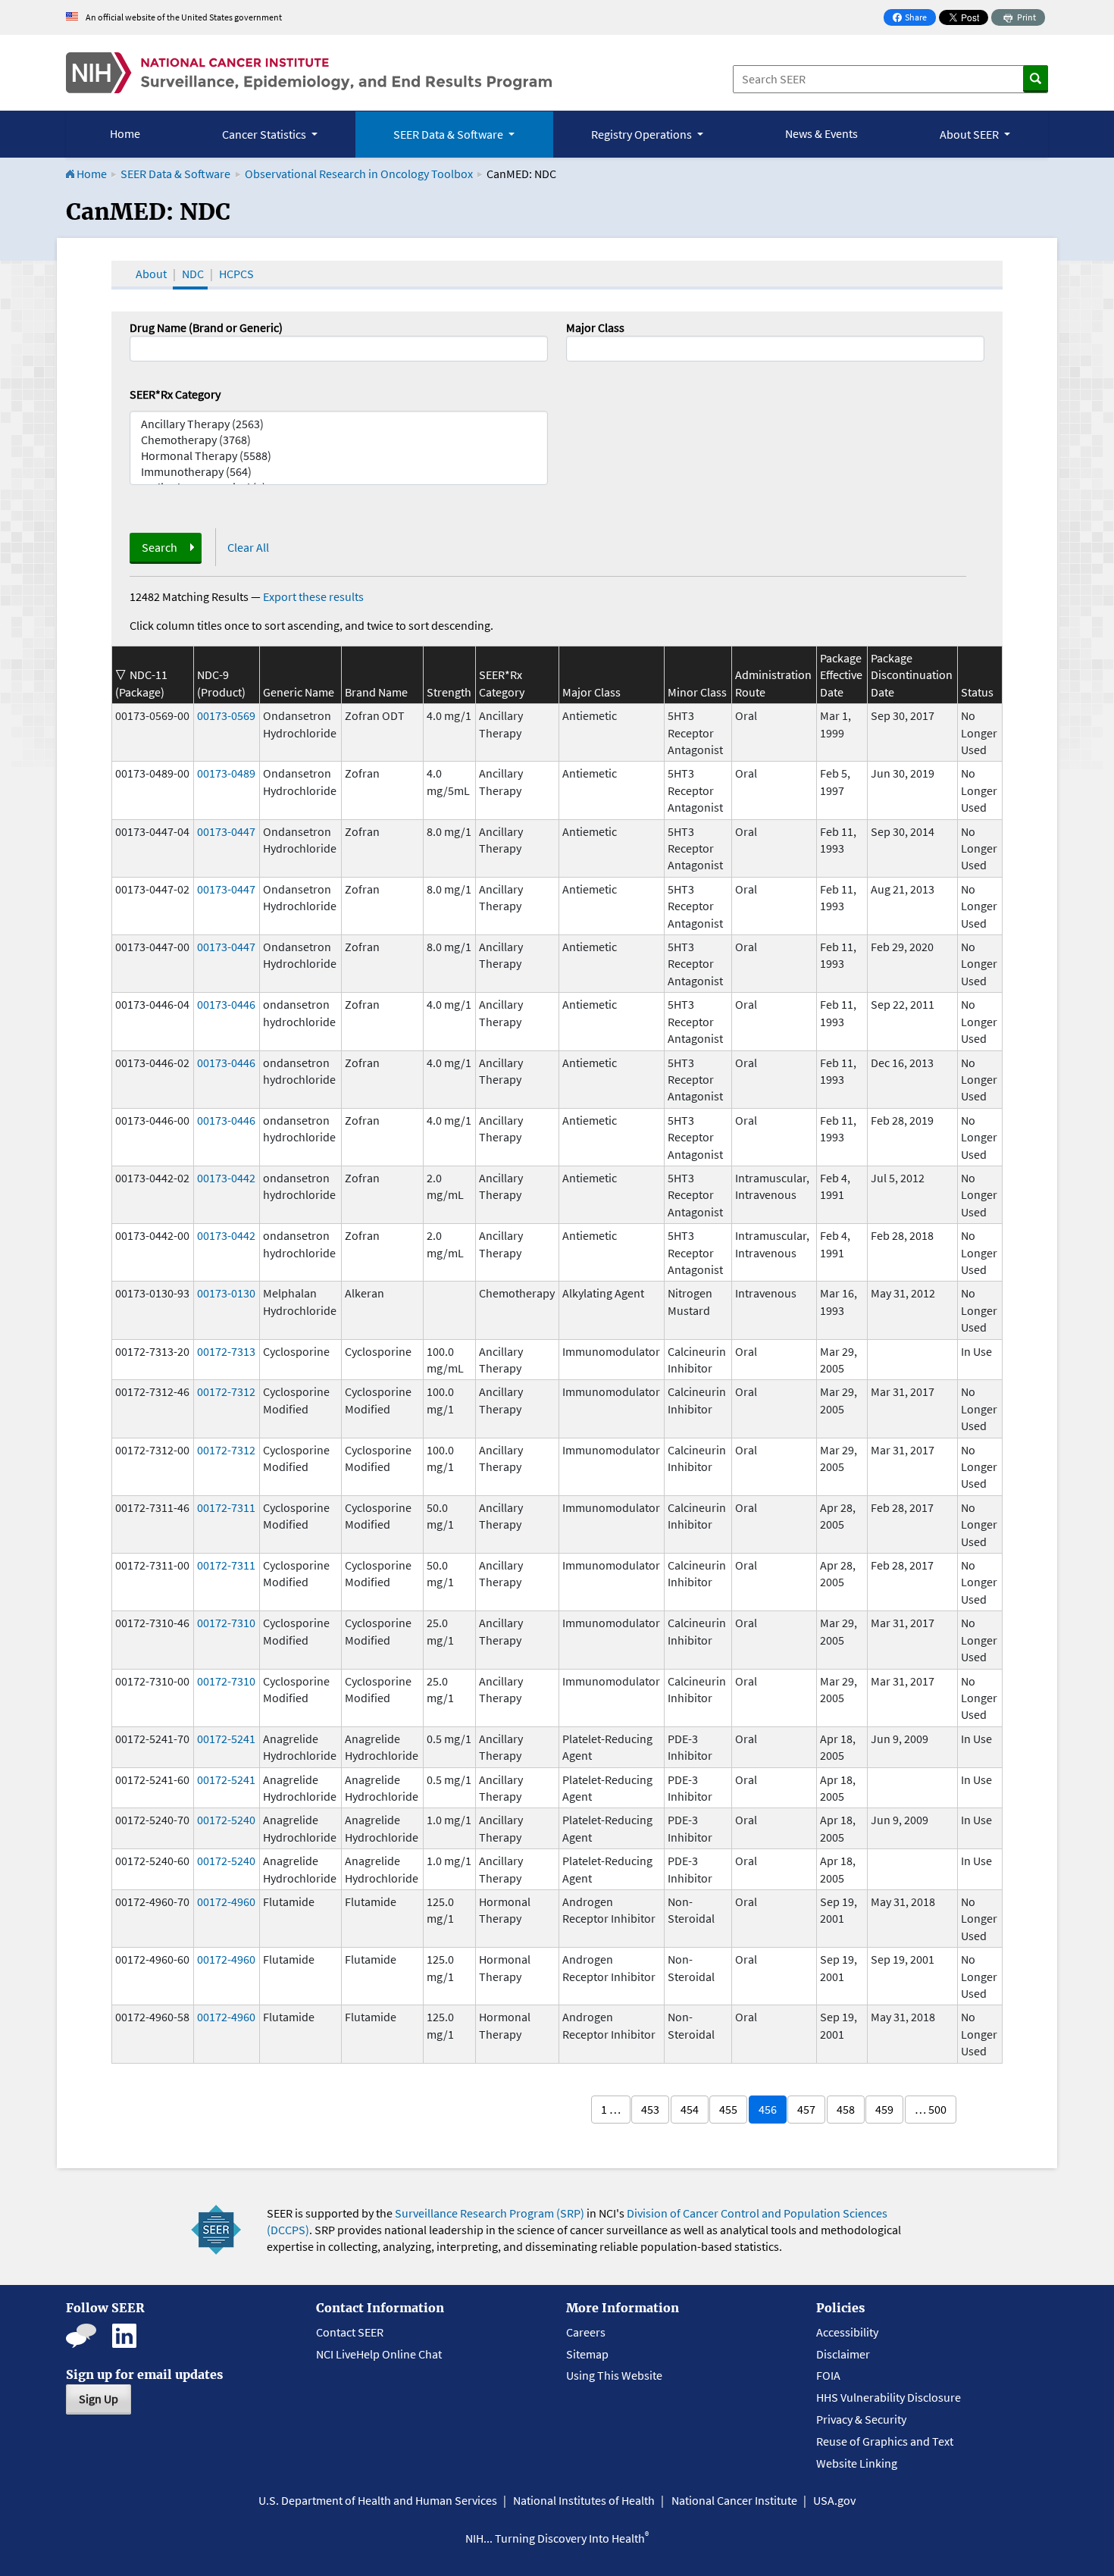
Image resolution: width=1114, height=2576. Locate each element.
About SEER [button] (970, 134)
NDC (193, 274)
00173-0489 (226, 773)
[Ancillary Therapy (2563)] (339, 424)
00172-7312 (226, 1391)
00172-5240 (226, 1820)
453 (650, 2109)
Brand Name (376, 692)
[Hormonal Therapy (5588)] (339, 456)
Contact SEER (350, 2332)
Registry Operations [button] (643, 134)
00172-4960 (226, 1901)
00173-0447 (226, 831)
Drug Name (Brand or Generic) (206, 327)
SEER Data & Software (175, 174)
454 (690, 2109)
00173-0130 (226, 1293)
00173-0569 (226, 715)
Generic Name (299, 692)
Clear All (248, 547)
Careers (586, 2332)
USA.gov (834, 2500)
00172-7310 (226, 1623)
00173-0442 (226, 1178)
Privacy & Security (861, 2419)
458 (846, 2109)
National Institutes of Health (584, 2500)
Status (977, 692)
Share (914, 19)
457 (806, 2109)
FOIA (828, 2375)
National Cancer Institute (734, 2500)
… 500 (931, 2109)
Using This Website (614, 2375)
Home (125, 133)
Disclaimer (843, 2354)
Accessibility (847, 2332)
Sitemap (587, 2354)
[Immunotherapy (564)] (339, 472)
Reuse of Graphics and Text (885, 2441)
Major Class (595, 327)
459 (884, 2109)
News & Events (821, 133)
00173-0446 (226, 1004)
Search (160, 547)
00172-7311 (226, 1507)
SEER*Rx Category (175, 394)
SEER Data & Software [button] (449, 134)
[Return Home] (309, 73)
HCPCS (236, 274)
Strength (449, 692)
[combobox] (775, 349)
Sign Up (99, 2399)
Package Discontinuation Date (912, 675)
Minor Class (697, 692)
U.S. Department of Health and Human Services (378, 2500)
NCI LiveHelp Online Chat (379, 2354)
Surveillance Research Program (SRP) (490, 2213)
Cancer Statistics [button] (265, 134)
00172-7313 (226, 1351)
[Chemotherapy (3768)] (339, 440)
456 (768, 2109)
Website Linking (857, 2463)
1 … (611, 2109)
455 (728, 2109)
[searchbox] (575, 347)
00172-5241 (226, 1739)
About (151, 274)
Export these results (313, 596)
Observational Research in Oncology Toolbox (359, 174)
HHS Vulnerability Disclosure (889, 2397)
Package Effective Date (841, 675)
